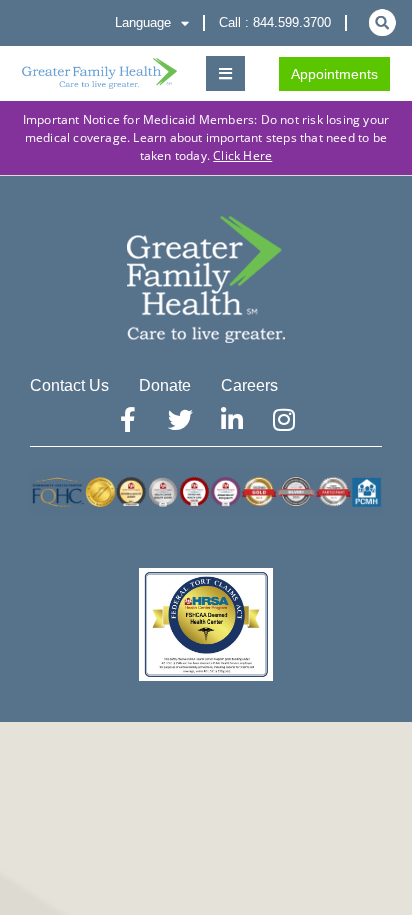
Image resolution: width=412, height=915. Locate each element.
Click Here (242, 155)
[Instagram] (284, 419)
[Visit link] (99, 74)
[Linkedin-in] (232, 419)
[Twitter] (180, 419)
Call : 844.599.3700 (275, 22)
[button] (225, 73)
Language (143, 22)
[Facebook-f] (128, 419)
